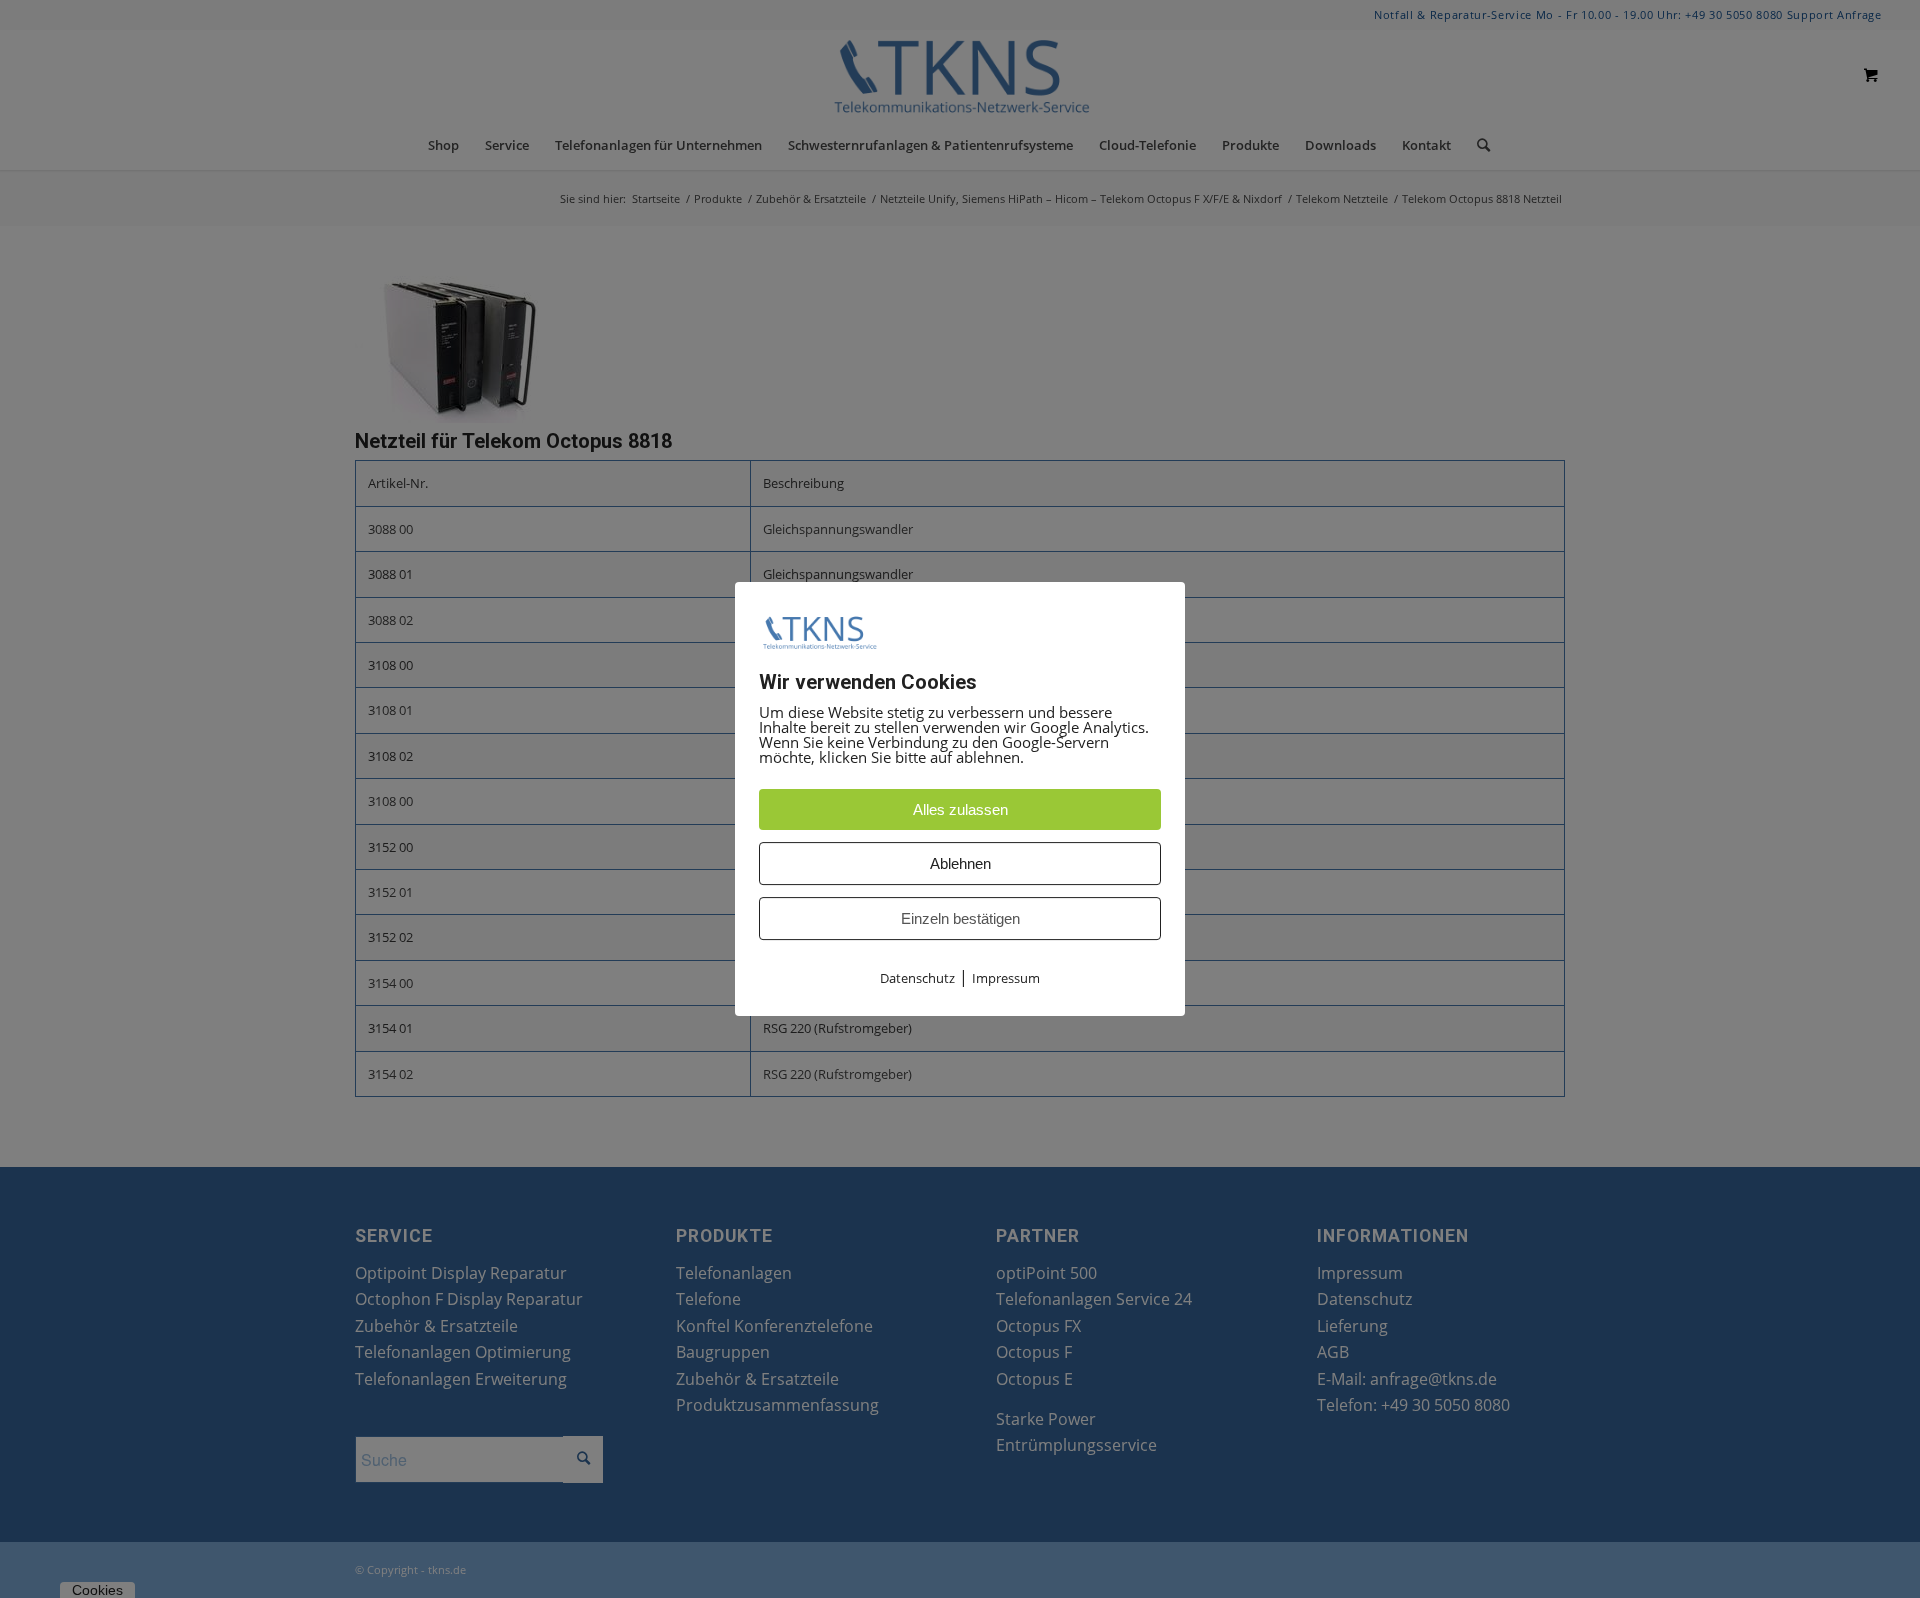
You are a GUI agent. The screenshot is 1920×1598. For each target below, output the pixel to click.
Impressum (1006, 979)
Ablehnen (960, 864)
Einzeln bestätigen (960, 919)
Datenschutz (917, 979)
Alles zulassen (960, 810)
